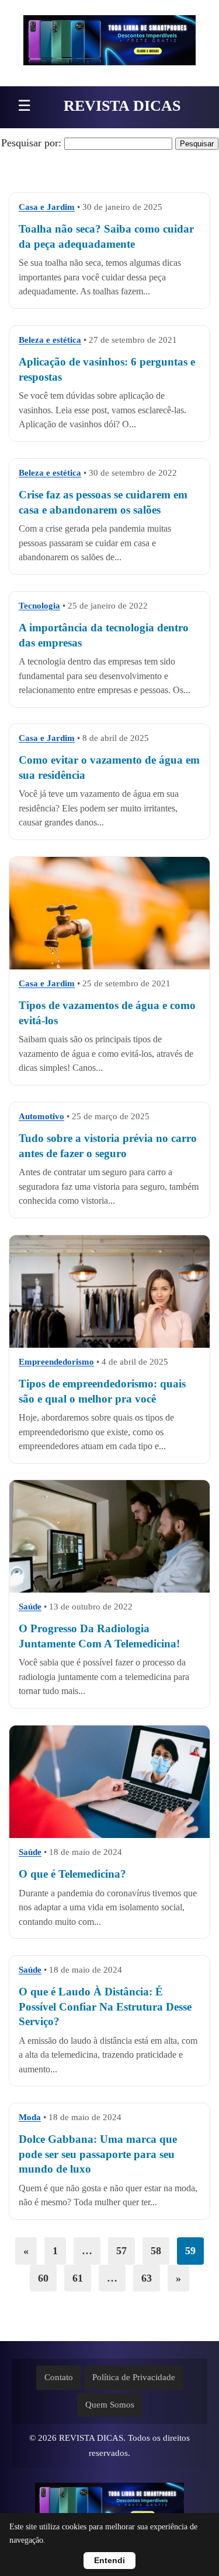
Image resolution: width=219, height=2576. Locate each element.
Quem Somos (110, 2405)
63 (147, 2278)
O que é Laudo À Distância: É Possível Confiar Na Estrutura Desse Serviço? (105, 2006)
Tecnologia (39, 606)
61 (78, 2278)
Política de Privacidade (134, 2377)
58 (156, 2251)
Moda (30, 2117)
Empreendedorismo (56, 1362)
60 (43, 2278)
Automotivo (41, 1116)
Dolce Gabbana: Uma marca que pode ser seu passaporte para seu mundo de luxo (98, 2155)
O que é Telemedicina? (72, 1874)
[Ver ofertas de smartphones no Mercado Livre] (109, 43)
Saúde (30, 1607)
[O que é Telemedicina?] (109, 1782)
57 (121, 2251)
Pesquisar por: (31, 143)
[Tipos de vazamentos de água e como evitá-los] (109, 924)
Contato (59, 2377)
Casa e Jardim (47, 207)
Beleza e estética (50, 340)
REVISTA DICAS (122, 106)
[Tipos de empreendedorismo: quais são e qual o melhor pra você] (109, 1302)
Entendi (109, 2561)
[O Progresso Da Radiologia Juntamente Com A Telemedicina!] (109, 1536)
